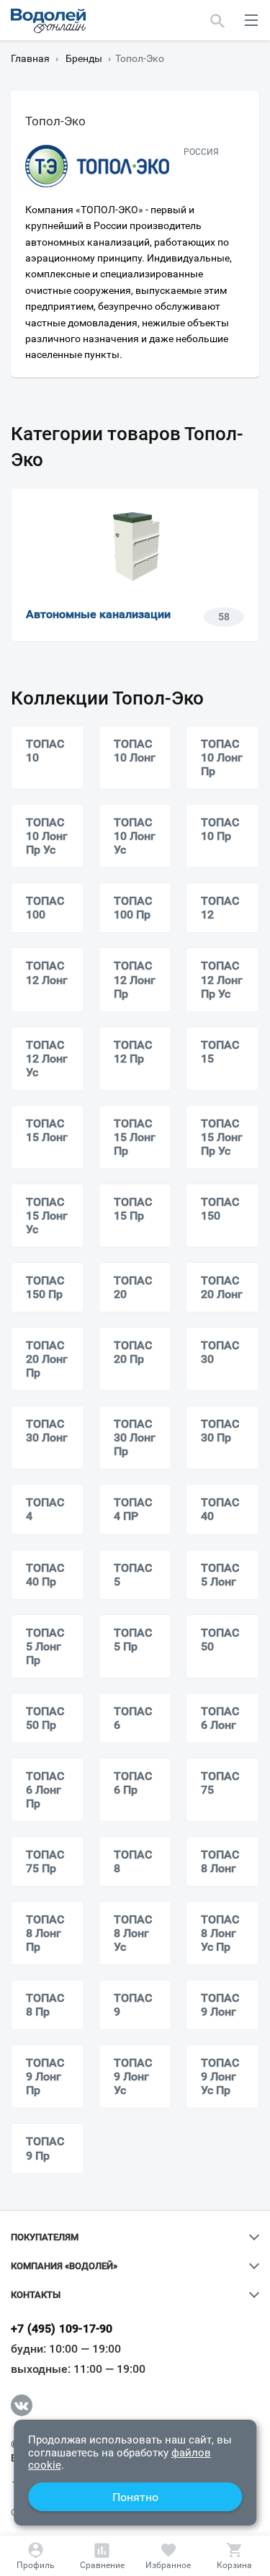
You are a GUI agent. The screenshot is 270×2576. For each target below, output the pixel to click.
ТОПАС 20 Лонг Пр (47, 1359)
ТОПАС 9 (133, 2005)
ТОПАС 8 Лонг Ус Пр (220, 1933)
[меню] (251, 20)
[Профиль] (36, 2556)
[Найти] (218, 20)
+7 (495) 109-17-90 (62, 2329)
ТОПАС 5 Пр (133, 1640)
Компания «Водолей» (64, 2266)
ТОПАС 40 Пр (45, 1575)
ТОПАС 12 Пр (133, 1052)
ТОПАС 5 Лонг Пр (45, 1646)
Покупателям (45, 2237)
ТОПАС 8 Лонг (220, 1861)
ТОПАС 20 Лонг (222, 1287)
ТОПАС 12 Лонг (47, 972)
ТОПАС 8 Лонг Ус (133, 1933)
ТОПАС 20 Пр (133, 1352)
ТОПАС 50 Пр (45, 1718)
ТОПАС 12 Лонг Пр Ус (222, 979)
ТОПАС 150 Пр (45, 1287)
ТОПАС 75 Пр (45, 1861)
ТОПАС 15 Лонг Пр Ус (222, 1137)
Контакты (36, 2295)
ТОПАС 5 (133, 1575)
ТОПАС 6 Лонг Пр (45, 1790)
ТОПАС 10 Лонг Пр (222, 757)
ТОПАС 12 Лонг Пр (135, 979)
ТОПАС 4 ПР (133, 1509)
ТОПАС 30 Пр (220, 1431)
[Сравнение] (102, 2556)
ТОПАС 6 (133, 1718)
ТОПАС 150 (220, 1209)
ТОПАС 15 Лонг (47, 1130)
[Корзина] (234, 2556)
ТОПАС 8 (133, 1861)
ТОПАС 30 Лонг (47, 1431)
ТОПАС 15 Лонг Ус (47, 1216)
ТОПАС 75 (220, 1783)
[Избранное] (168, 2556)
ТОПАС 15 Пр (133, 1209)
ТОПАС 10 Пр (220, 829)
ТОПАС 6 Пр (133, 1783)
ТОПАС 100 (45, 908)
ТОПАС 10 (45, 751)
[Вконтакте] (22, 2405)
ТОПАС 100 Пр (133, 908)
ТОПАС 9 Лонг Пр (45, 2076)
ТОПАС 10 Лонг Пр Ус (47, 836)
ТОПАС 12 (220, 908)
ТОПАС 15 (220, 1052)
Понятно (135, 2497)
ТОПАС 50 (220, 1640)
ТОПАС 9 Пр (45, 2148)
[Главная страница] (48, 21)
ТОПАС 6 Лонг (220, 1718)
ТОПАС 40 (220, 1509)
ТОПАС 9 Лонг (220, 2005)
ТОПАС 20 (133, 1287)
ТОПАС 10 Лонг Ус (135, 836)
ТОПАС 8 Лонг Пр (45, 1933)
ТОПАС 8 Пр (45, 2005)
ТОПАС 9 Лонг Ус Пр (220, 2076)
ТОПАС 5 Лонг (220, 1575)
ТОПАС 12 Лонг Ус (47, 1059)
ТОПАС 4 (45, 1509)
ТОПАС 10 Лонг (135, 751)
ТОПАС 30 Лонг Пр (135, 1437)
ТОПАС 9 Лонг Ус (133, 2076)
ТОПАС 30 (220, 1352)
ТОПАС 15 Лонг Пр (135, 1137)
